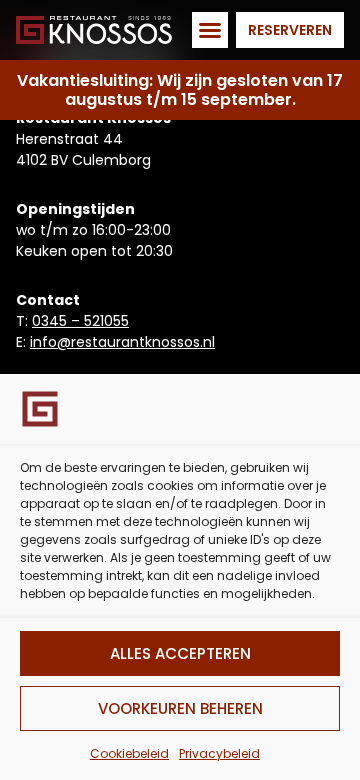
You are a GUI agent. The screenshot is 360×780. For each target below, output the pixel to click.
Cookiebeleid (129, 753)
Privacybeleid (219, 753)
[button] (210, 30)
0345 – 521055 (80, 321)
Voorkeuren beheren (180, 708)
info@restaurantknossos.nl (122, 342)
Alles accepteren (180, 653)
